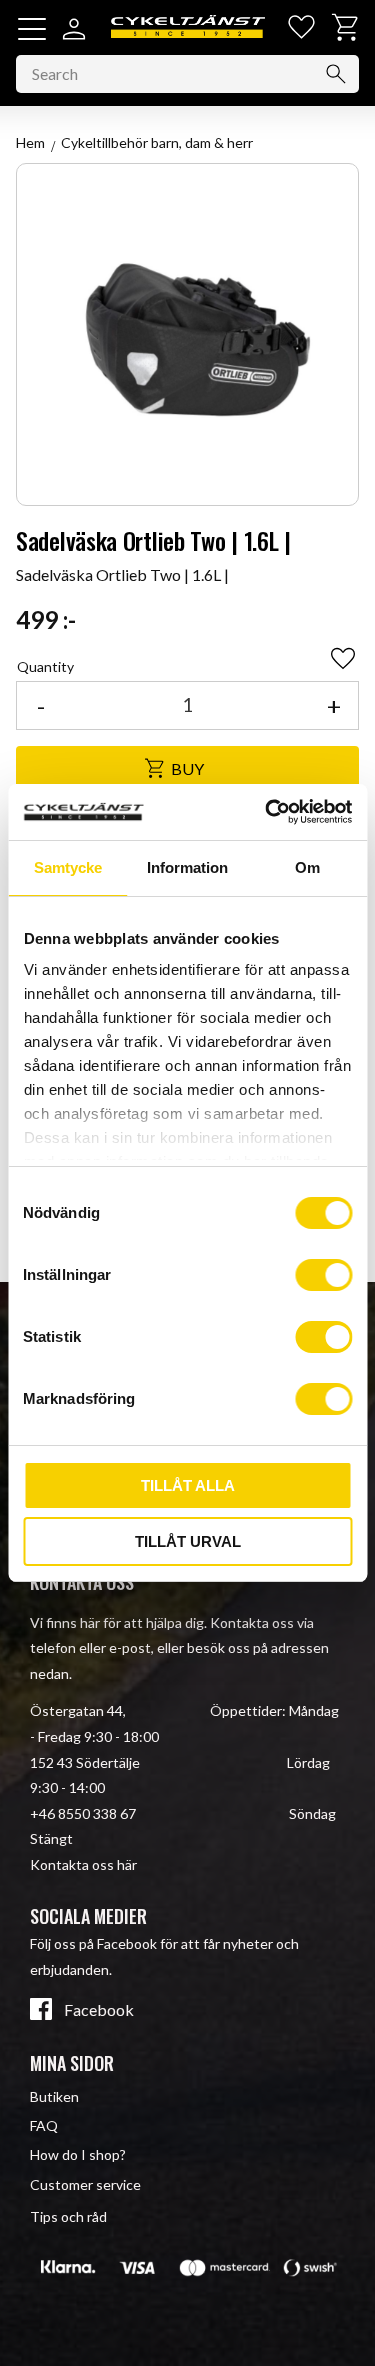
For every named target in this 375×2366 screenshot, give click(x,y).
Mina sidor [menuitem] (72, 2063)
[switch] (323, 1275)
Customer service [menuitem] (85, 2184)
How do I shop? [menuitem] (78, 2154)
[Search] (336, 74)
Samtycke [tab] (68, 867)
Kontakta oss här (83, 1864)
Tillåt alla (188, 1485)
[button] (32, 29)
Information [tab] (187, 867)
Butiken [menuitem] (54, 2096)
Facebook (99, 2010)
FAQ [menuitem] (44, 2125)
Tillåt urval (188, 1541)
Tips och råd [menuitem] (68, 2216)
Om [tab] (307, 867)
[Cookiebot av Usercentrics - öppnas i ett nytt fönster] (267, 812)
